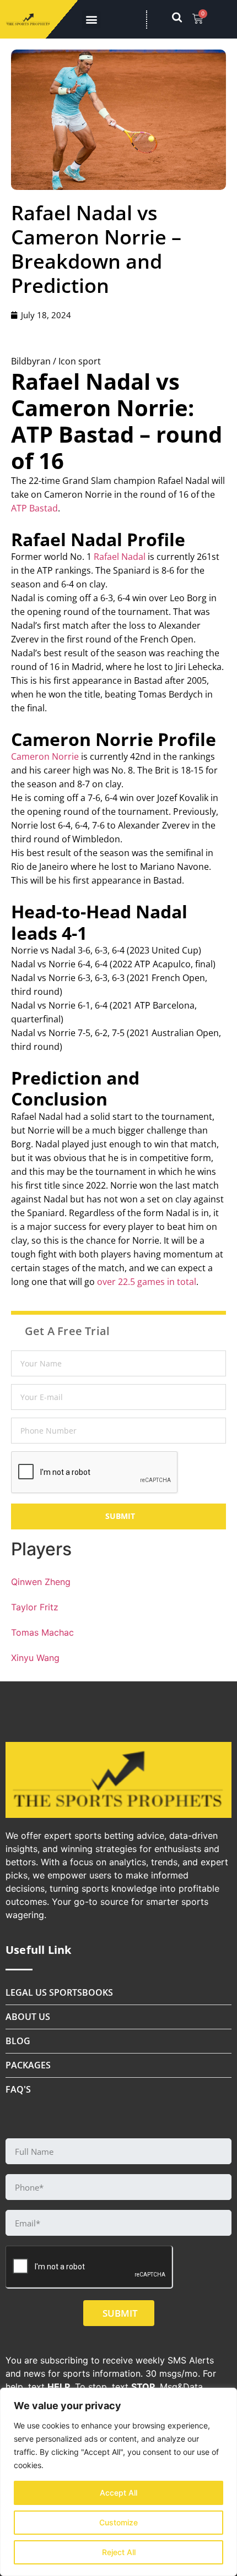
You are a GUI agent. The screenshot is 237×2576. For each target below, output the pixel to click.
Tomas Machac (42, 1632)
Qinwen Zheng (41, 1582)
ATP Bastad (34, 508)
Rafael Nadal (120, 557)
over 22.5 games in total (147, 1282)
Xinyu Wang (35, 1658)
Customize (118, 2522)
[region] (118, 2482)
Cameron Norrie (45, 756)
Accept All (118, 2493)
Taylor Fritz (35, 1607)
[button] (91, 20)
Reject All (119, 2552)
